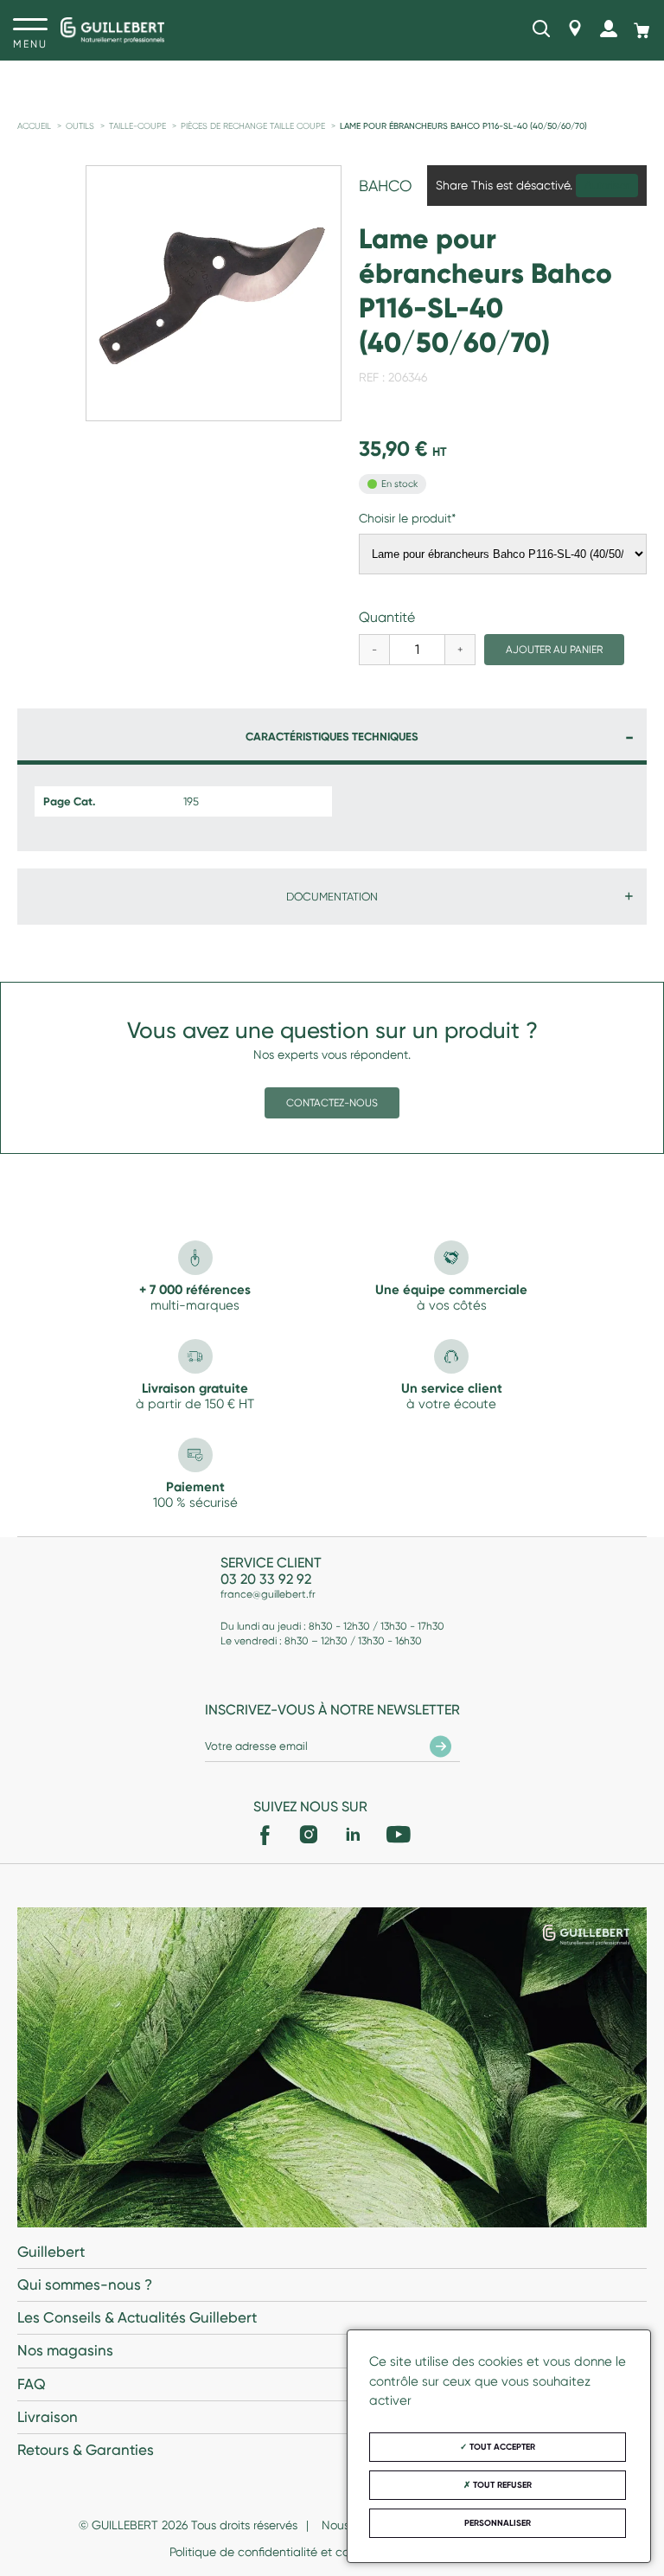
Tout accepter (501, 2447)
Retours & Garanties (86, 2450)
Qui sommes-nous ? (85, 2284)
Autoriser (607, 186)
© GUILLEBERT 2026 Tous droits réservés (188, 2525)
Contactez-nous (332, 1103)
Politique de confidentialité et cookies (273, 2552)
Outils (80, 126)
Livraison (48, 2417)
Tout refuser (501, 2485)
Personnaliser (498, 2523)
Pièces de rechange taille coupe (253, 126)
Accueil (34, 126)
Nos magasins (65, 2350)
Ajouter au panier (554, 650)
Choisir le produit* (407, 518)
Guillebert (51, 2252)
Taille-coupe (137, 126)
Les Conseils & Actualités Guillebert (137, 2317)
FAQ (32, 2384)
